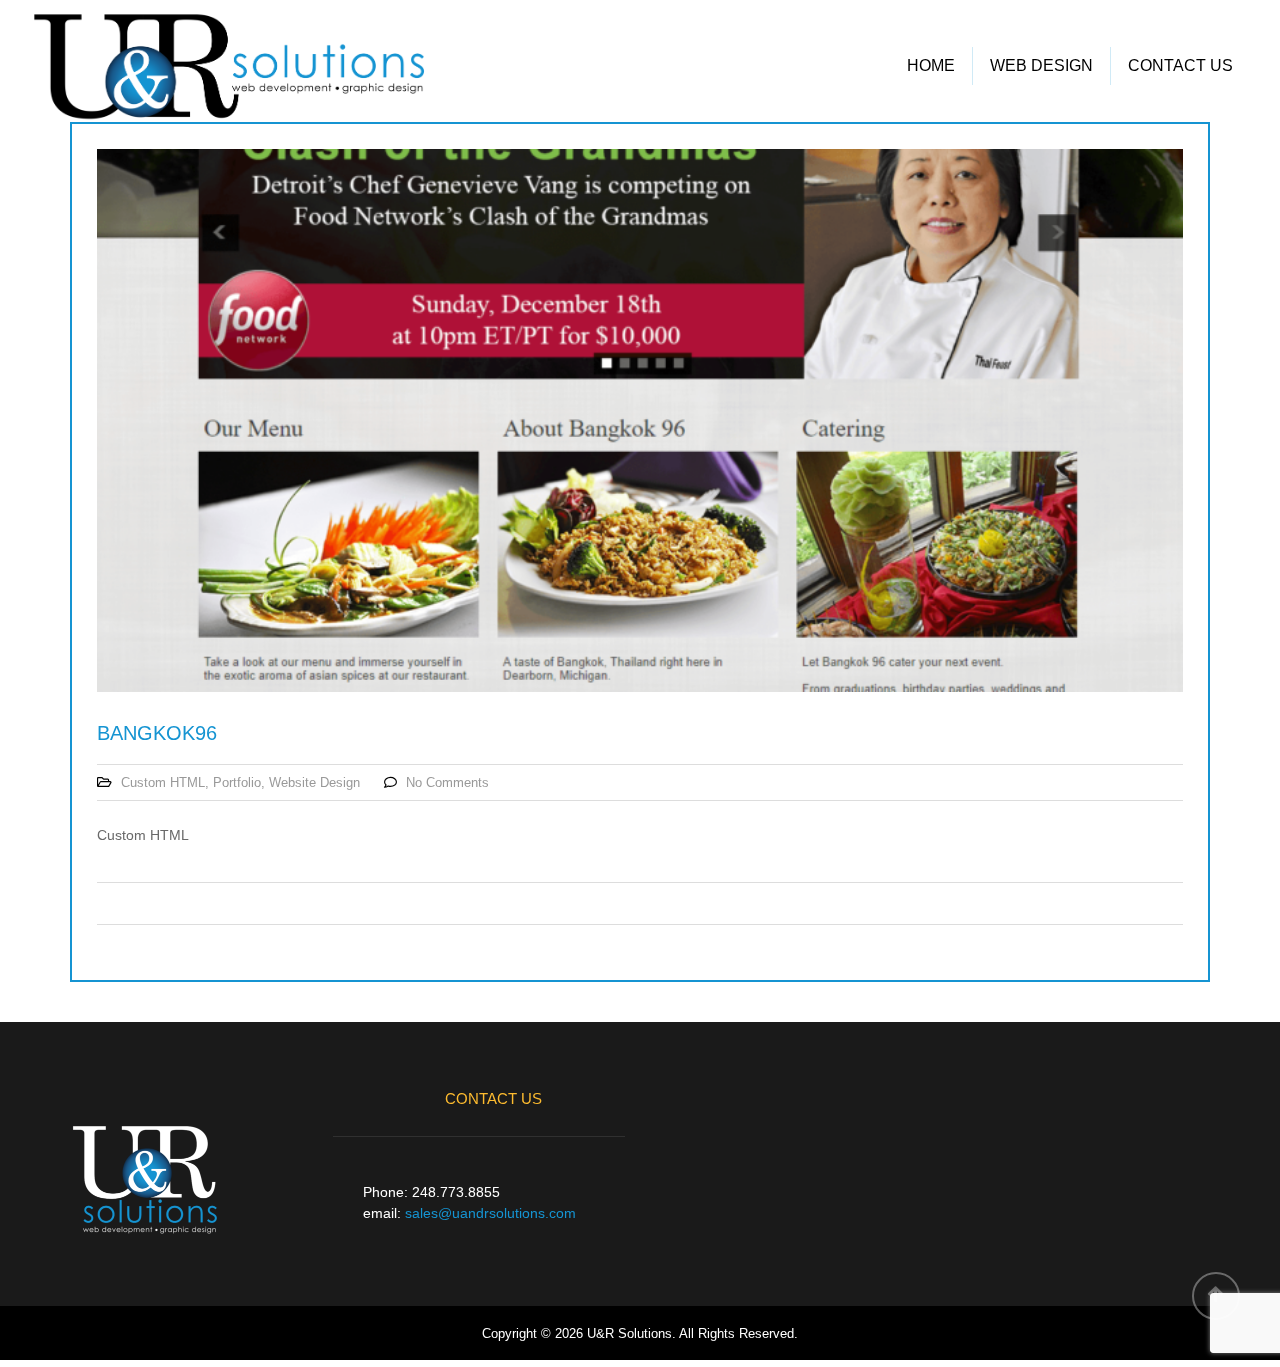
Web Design (1041, 65)
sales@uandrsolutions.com (490, 1213)
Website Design (314, 782)
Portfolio (237, 782)
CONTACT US (1180, 65)
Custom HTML (163, 782)
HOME (931, 65)
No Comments (447, 782)
